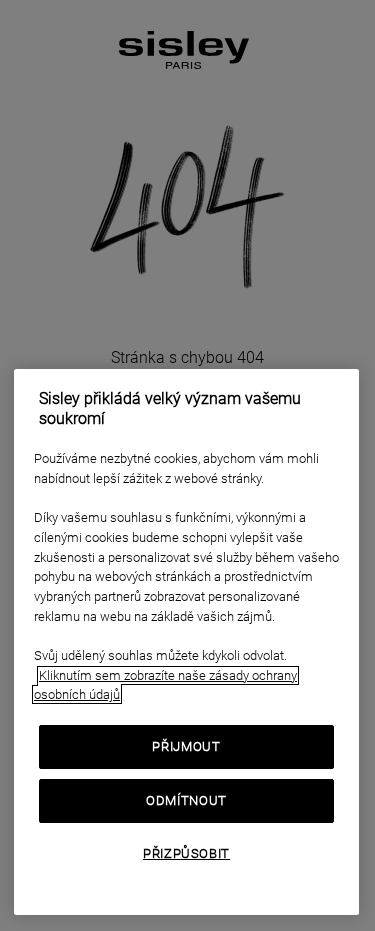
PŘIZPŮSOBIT (186, 853)
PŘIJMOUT (186, 746)
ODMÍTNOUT (186, 800)
